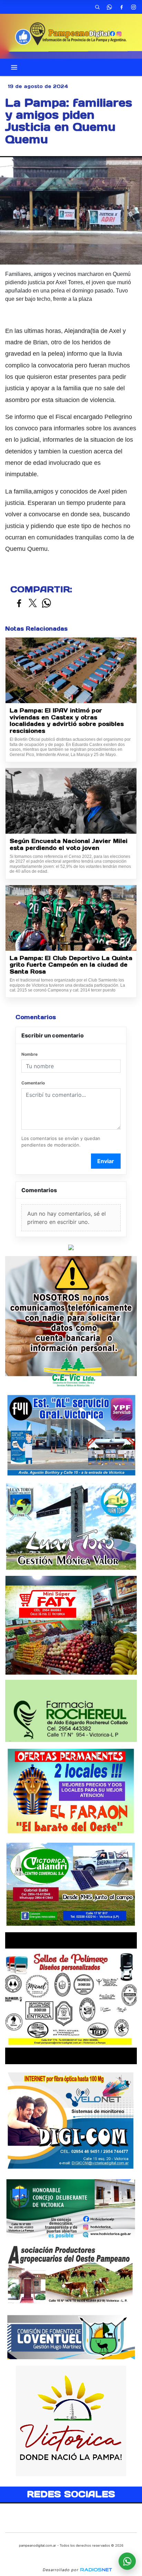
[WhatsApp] (109, 7)
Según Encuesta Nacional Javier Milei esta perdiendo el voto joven (69, 845)
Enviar (106, 1161)
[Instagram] (133, 7)
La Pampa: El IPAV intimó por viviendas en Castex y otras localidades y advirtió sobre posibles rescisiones (67, 721)
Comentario (33, 1083)
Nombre (29, 1054)
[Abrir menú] (14, 67)
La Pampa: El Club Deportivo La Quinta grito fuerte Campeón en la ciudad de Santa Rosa (71, 965)
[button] (97, 7)
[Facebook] (121, 7)
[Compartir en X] (33, 604)
